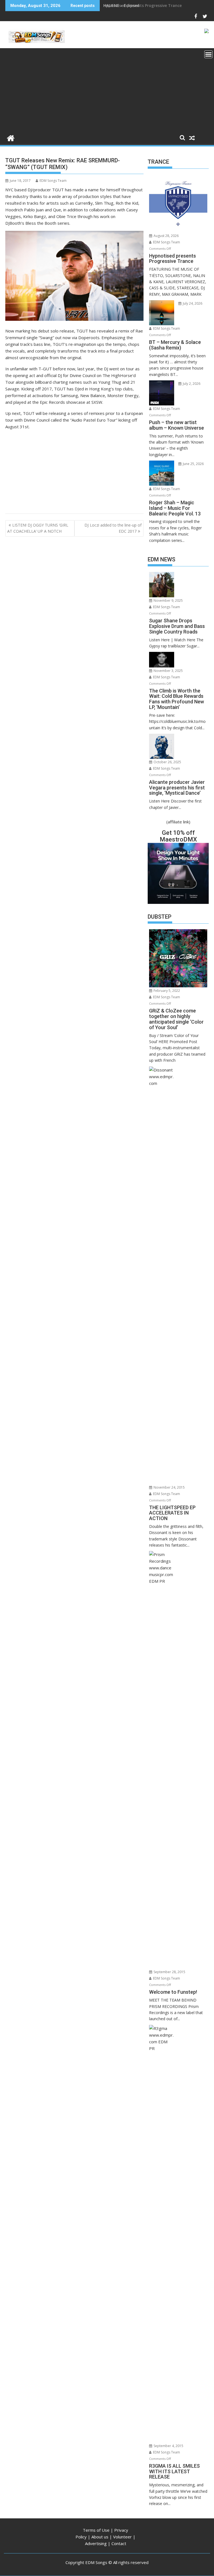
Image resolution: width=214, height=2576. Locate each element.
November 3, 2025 (168, 671)
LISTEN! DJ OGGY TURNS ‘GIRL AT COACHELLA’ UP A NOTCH (38, 528)
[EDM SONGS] (11, 137)
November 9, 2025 (168, 600)
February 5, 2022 (166, 991)
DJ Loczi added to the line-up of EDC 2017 (113, 528)
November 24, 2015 (169, 1487)
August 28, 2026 (166, 236)
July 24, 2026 (192, 303)
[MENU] (208, 54)
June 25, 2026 (193, 464)
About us (100, 2537)
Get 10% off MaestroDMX (178, 836)
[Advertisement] (107, 90)
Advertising (96, 2543)
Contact (119, 2543)
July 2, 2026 (191, 384)
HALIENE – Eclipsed (121, 5)
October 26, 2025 (167, 762)
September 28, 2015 (169, 1972)
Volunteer (122, 2537)
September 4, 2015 (168, 2446)
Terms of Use (96, 2530)
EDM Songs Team (53, 181)
